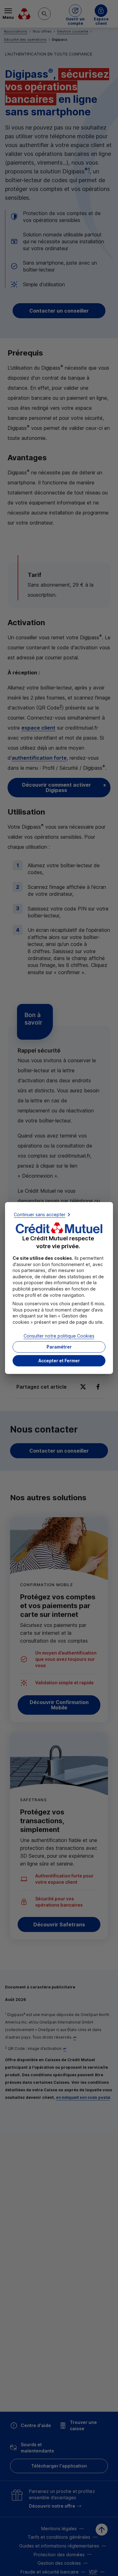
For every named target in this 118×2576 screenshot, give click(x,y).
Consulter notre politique (59, 1336)
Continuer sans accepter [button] (40, 1214)
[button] (59, 1361)
